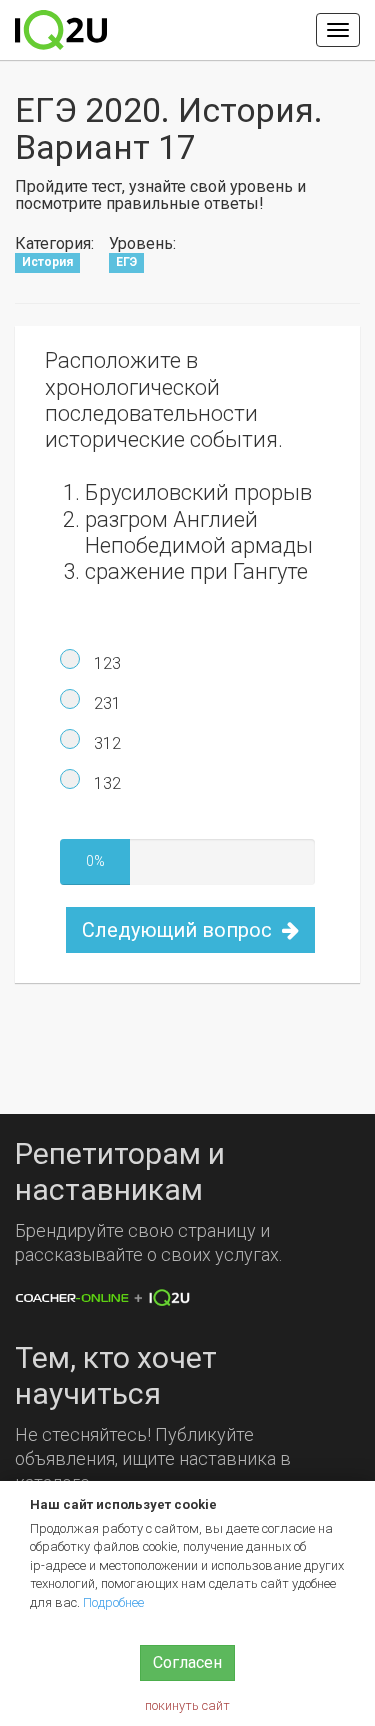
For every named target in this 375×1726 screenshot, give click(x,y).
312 (105, 743)
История (47, 263)
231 (105, 703)
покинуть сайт (187, 1705)
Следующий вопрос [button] (179, 930)
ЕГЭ (126, 263)
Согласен (187, 1662)
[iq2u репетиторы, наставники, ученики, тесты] (61, 30)
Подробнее (113, 1602)
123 (105, 663)
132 (105, 783)
